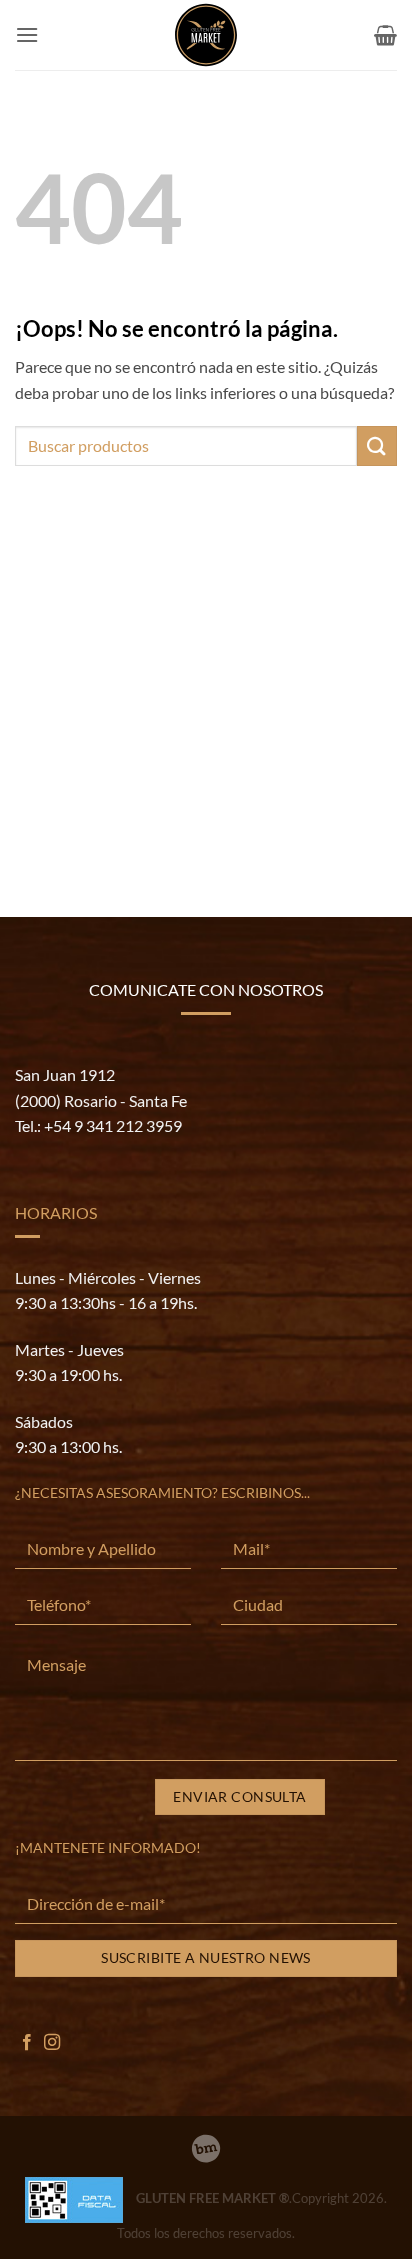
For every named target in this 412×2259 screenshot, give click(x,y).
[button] (27, 34)
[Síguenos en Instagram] (52, 2043)
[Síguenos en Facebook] (27, 2043)
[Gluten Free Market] (206, 35)
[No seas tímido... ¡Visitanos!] (206, 2149)
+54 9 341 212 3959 (113, 1125)
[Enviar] (377, 445)
